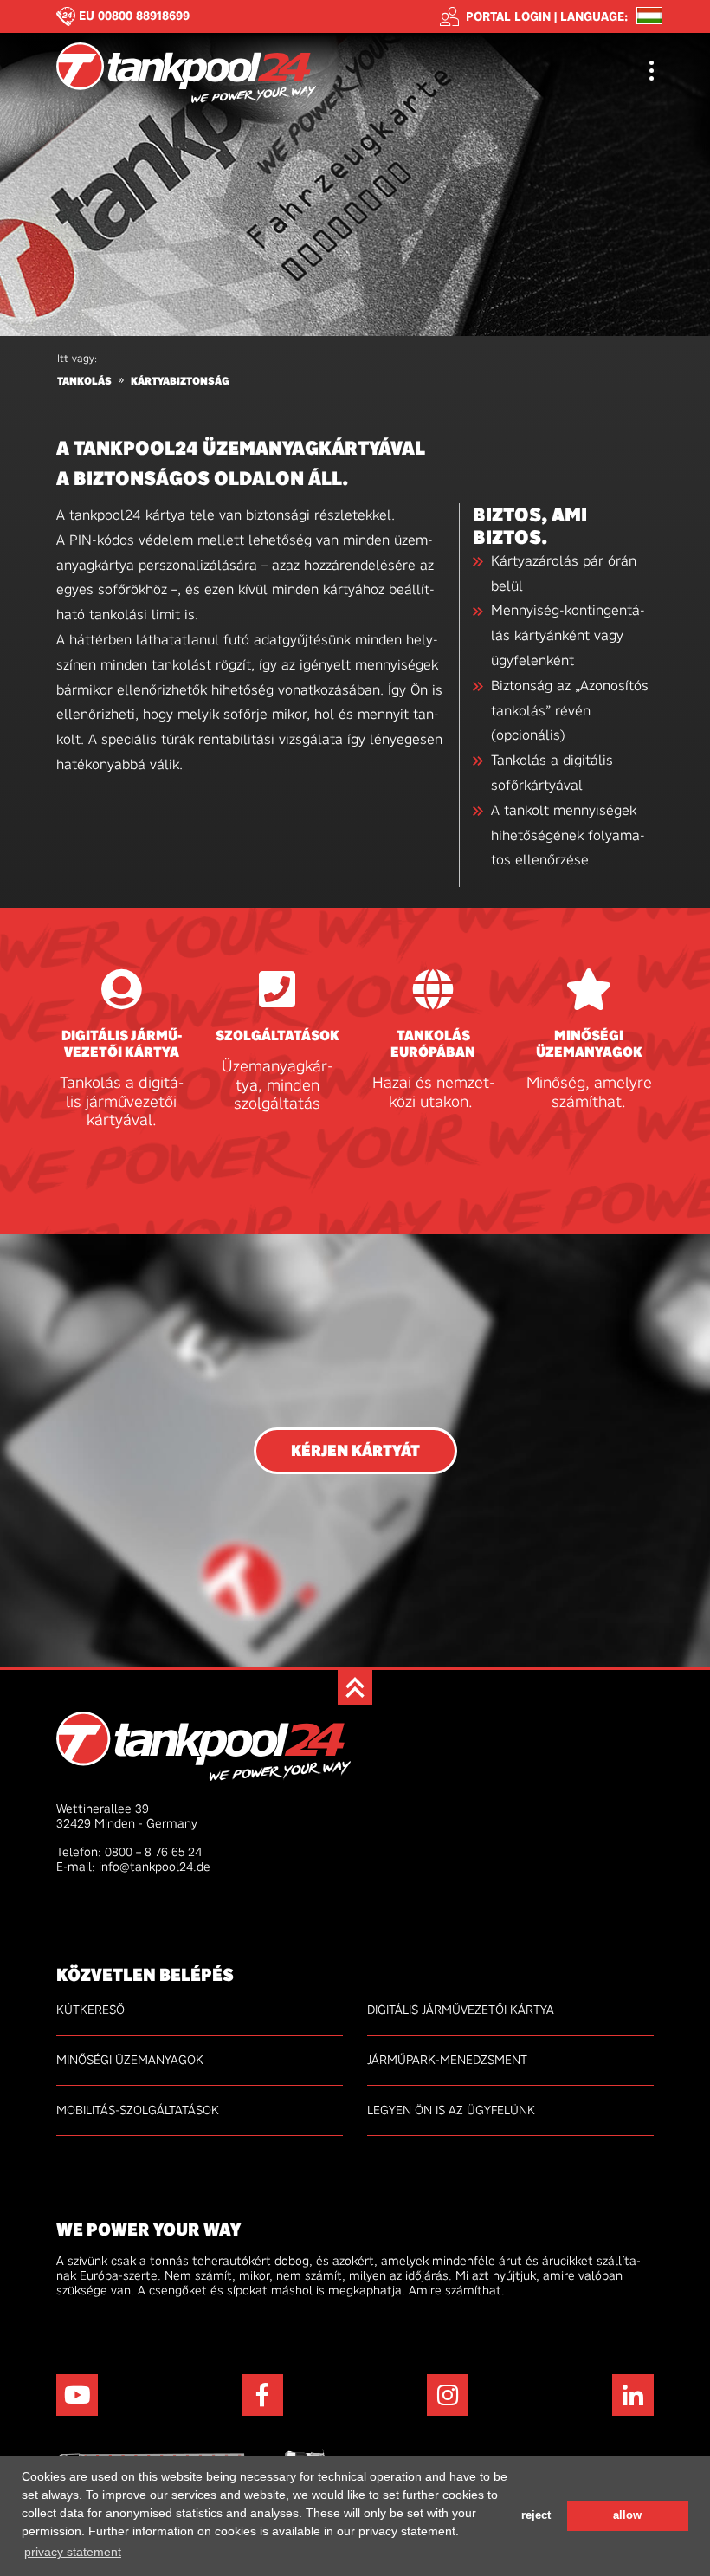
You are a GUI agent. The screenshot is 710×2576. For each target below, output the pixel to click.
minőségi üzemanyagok (589, 1044)
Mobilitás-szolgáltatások (138, 2110)
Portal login (508, 16)
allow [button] (627, 2515)
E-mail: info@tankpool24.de (133, 1867)
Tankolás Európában (433, 1044)
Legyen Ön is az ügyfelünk (451, 2110)
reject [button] (536, 2515)
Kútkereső (90, 2010)
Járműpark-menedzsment (447, 2060)
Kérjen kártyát (355, 1451)
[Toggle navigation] (652, 72)
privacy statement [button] (73, 2552)
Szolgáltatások (278, 1036)
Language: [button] (594, 17)
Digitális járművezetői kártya (122, 1044)
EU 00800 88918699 (134, 16)
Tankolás (84, 381)
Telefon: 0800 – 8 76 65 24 (129, 1852)
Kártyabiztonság (180, 381)
